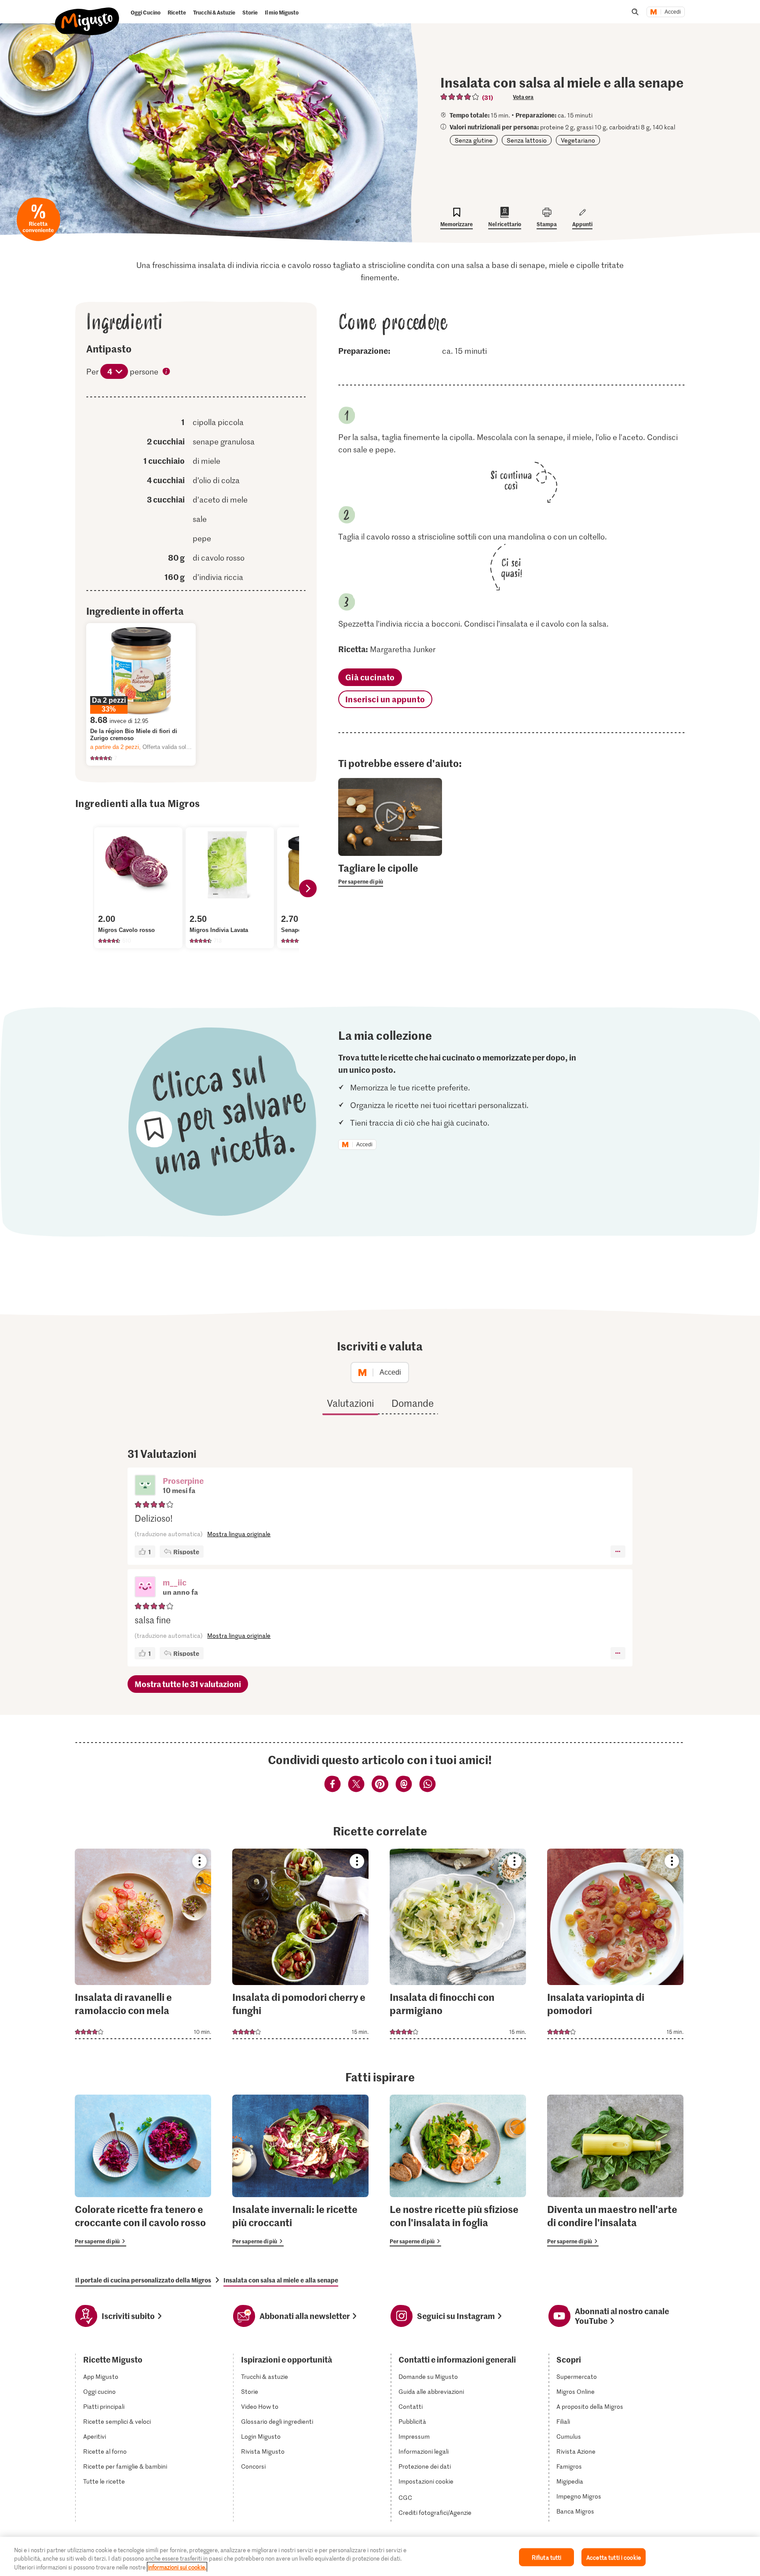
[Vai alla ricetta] (143, 1944)
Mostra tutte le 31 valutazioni (188, 1684)
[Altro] (618, 1552)
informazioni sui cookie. (177, 2567)
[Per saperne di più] (390, 874)
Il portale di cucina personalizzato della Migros (143, 2280)
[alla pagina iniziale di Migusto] (87, 14)
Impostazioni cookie (426, 2481)
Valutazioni (350, 1403)
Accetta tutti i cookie (614, 2557)
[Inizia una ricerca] (635, 12)
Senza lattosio (527, 140)
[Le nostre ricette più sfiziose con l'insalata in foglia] (458, 2171)
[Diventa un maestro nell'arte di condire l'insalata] (615, 2171)
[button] (145, 1486)
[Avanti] (308, 888)
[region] (380, 2556)
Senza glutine (474, 140)
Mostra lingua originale (239, 1534)
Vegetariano (578, 140)
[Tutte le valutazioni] (460, 97)
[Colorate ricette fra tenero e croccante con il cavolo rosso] (143, 2171)
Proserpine (183, 1481)
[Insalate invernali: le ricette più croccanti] (300, 2171)
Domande (413, 1403)
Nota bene (167, 372)
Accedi (673, 12)
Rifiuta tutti (547, 2557)
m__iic (175, 1582)
